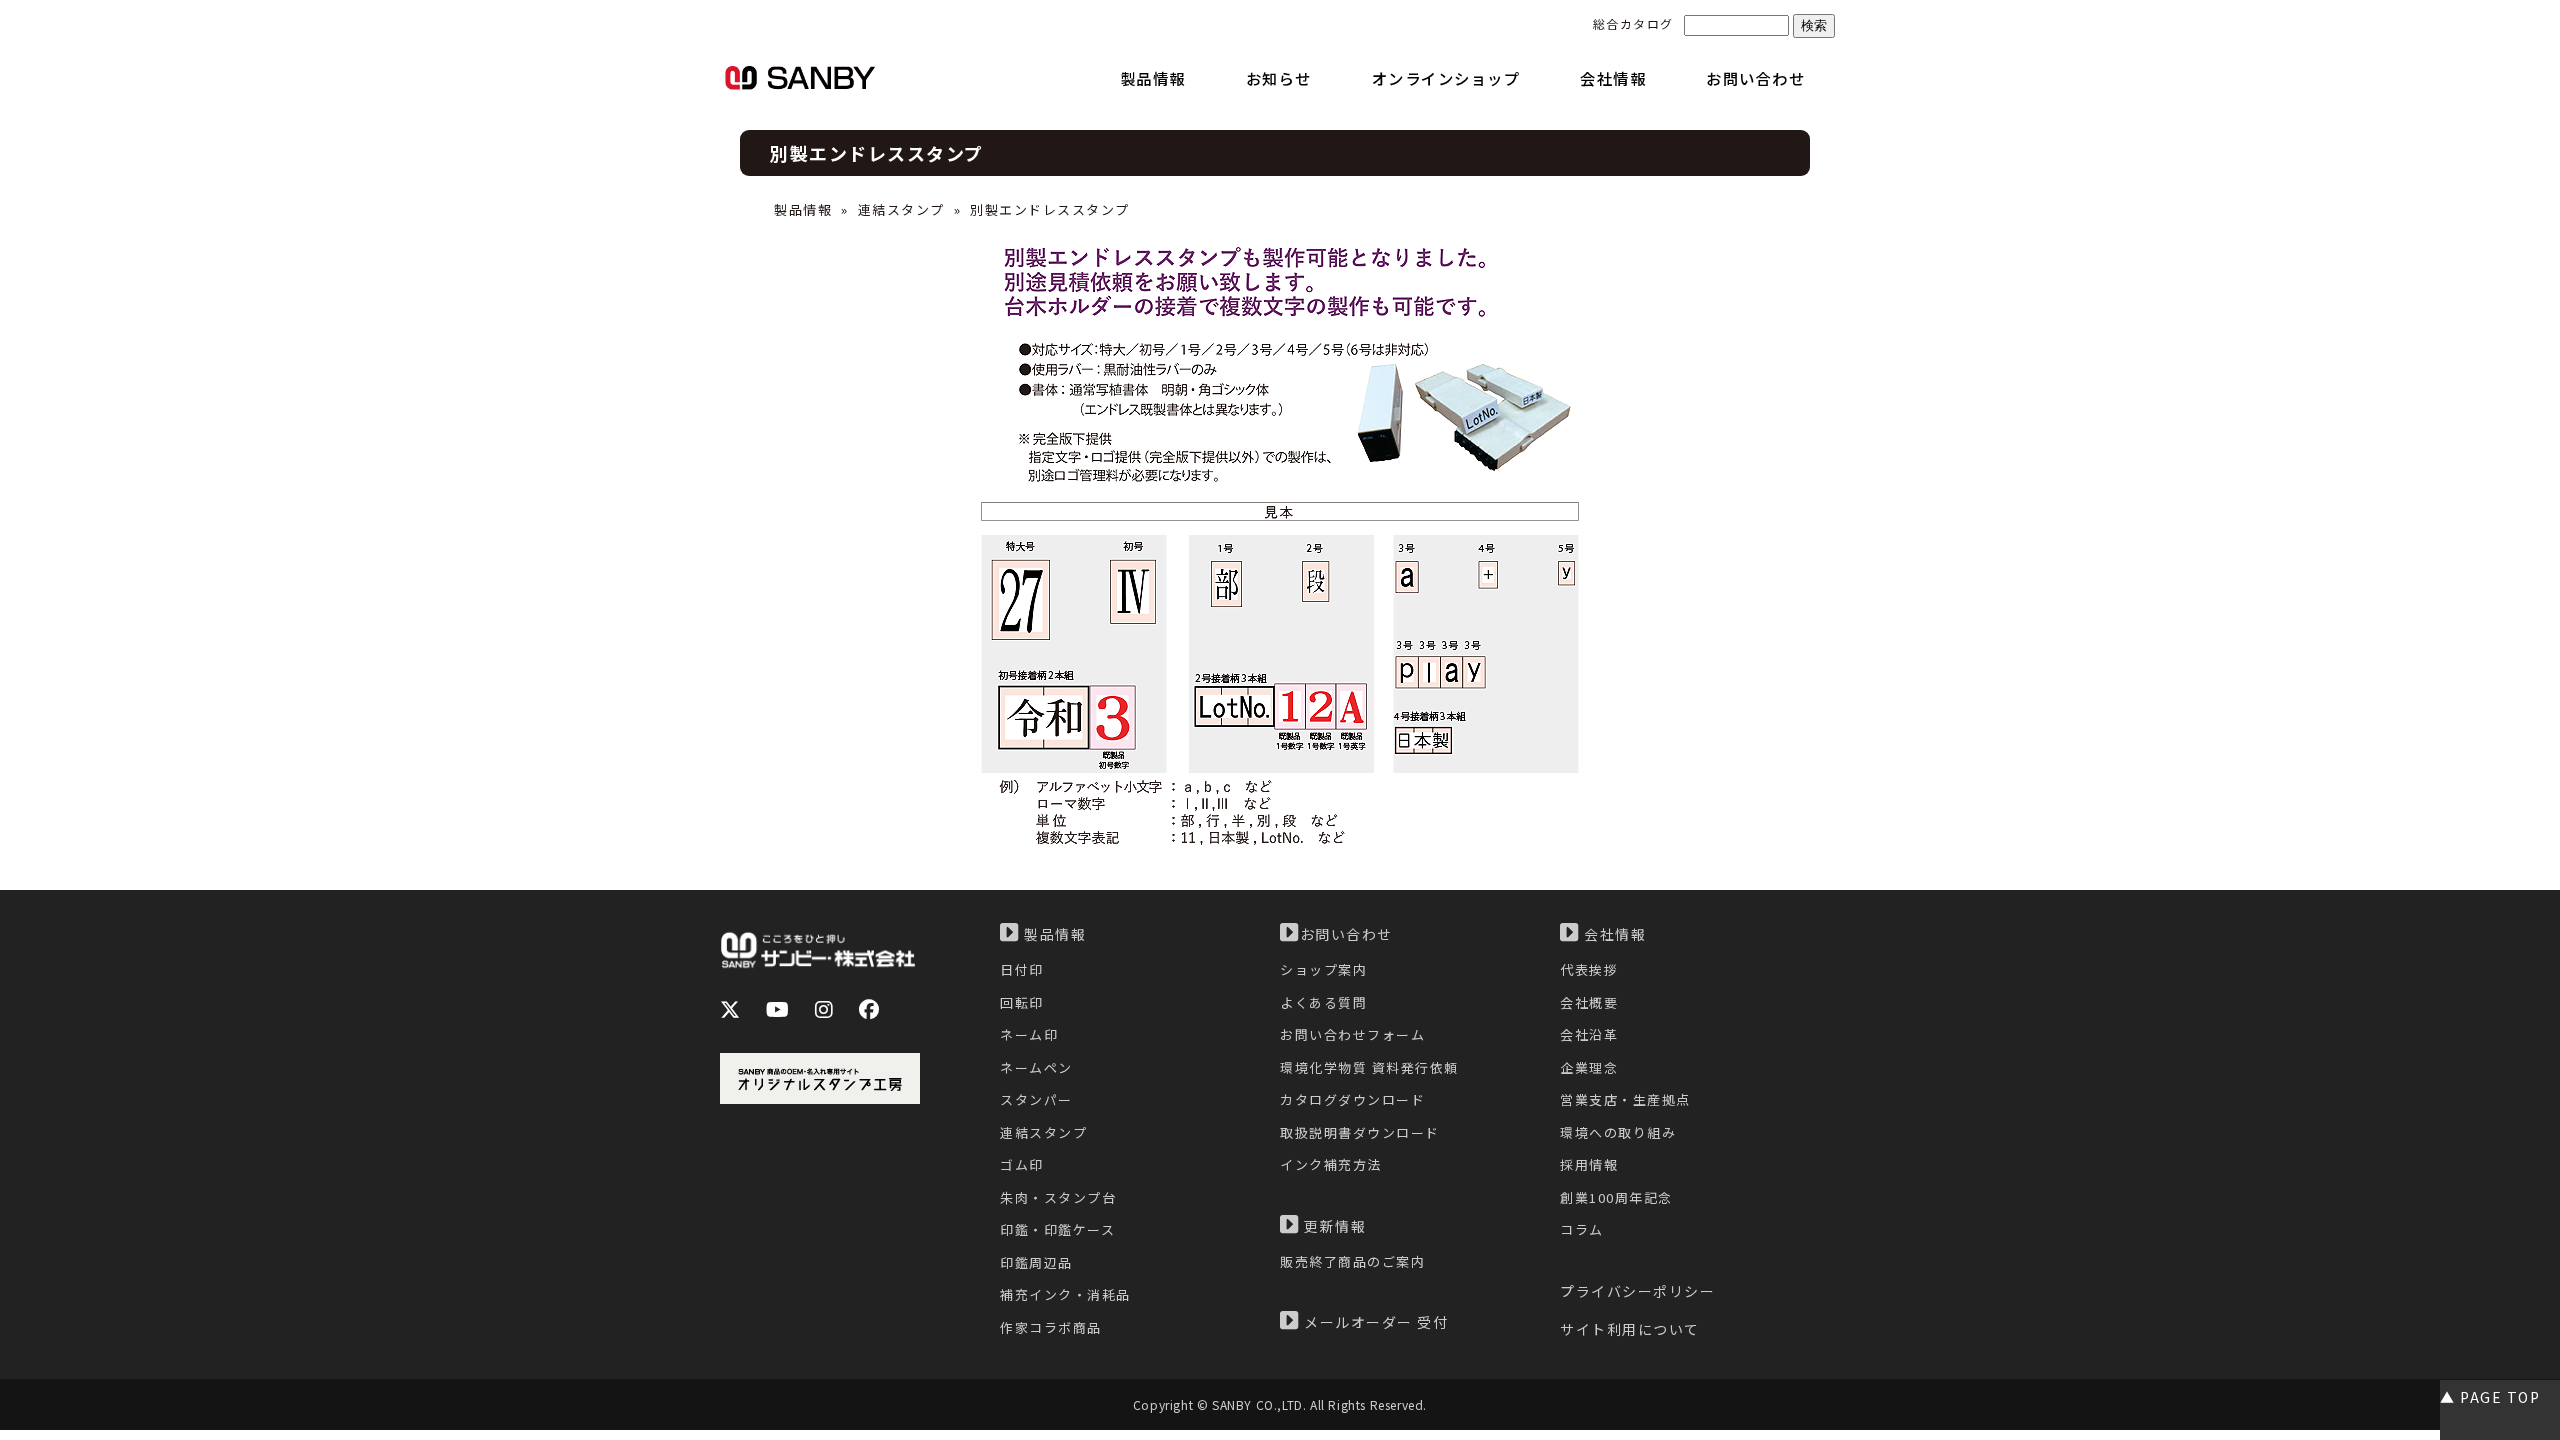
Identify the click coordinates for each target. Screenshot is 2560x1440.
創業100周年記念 (1616, 1197)
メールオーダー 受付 (1374, 1322)
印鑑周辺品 (1036, 1262)
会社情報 (1613, 934)
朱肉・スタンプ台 (1058, 1197)
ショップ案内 (1323, 969)
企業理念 (1589, 1067)
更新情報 (1333, 1226)
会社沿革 (1589, 1034)
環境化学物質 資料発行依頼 (1369, 1067)
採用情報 (1589, 1164)
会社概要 (1589, 1002)
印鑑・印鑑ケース (1057, 1229)
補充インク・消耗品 (1065, 1294)
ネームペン (1036, 1067)
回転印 (1022, 1002)
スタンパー (1036, 1099)
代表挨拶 (1589, 969)
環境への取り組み (1618, 1132)
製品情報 (803, 209)
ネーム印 (1029, 1034)
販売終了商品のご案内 (1352, 1261)
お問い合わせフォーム (1352, 1034)
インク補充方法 (1331, 1164)
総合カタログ (1633, 23)
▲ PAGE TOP (2490, 1397)
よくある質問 (1323, 1002)
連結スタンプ (901, 209)
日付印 (1022, 969)
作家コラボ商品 (1051, 1327)
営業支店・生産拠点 (1625, 1099)
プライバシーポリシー (1637, 1291)
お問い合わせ (1346, 934)
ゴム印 (1022, 1164)
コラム (1582, 1229)
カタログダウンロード (1352, 1099)
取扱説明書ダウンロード (1360, 1132)
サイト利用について (1630, 1329)
